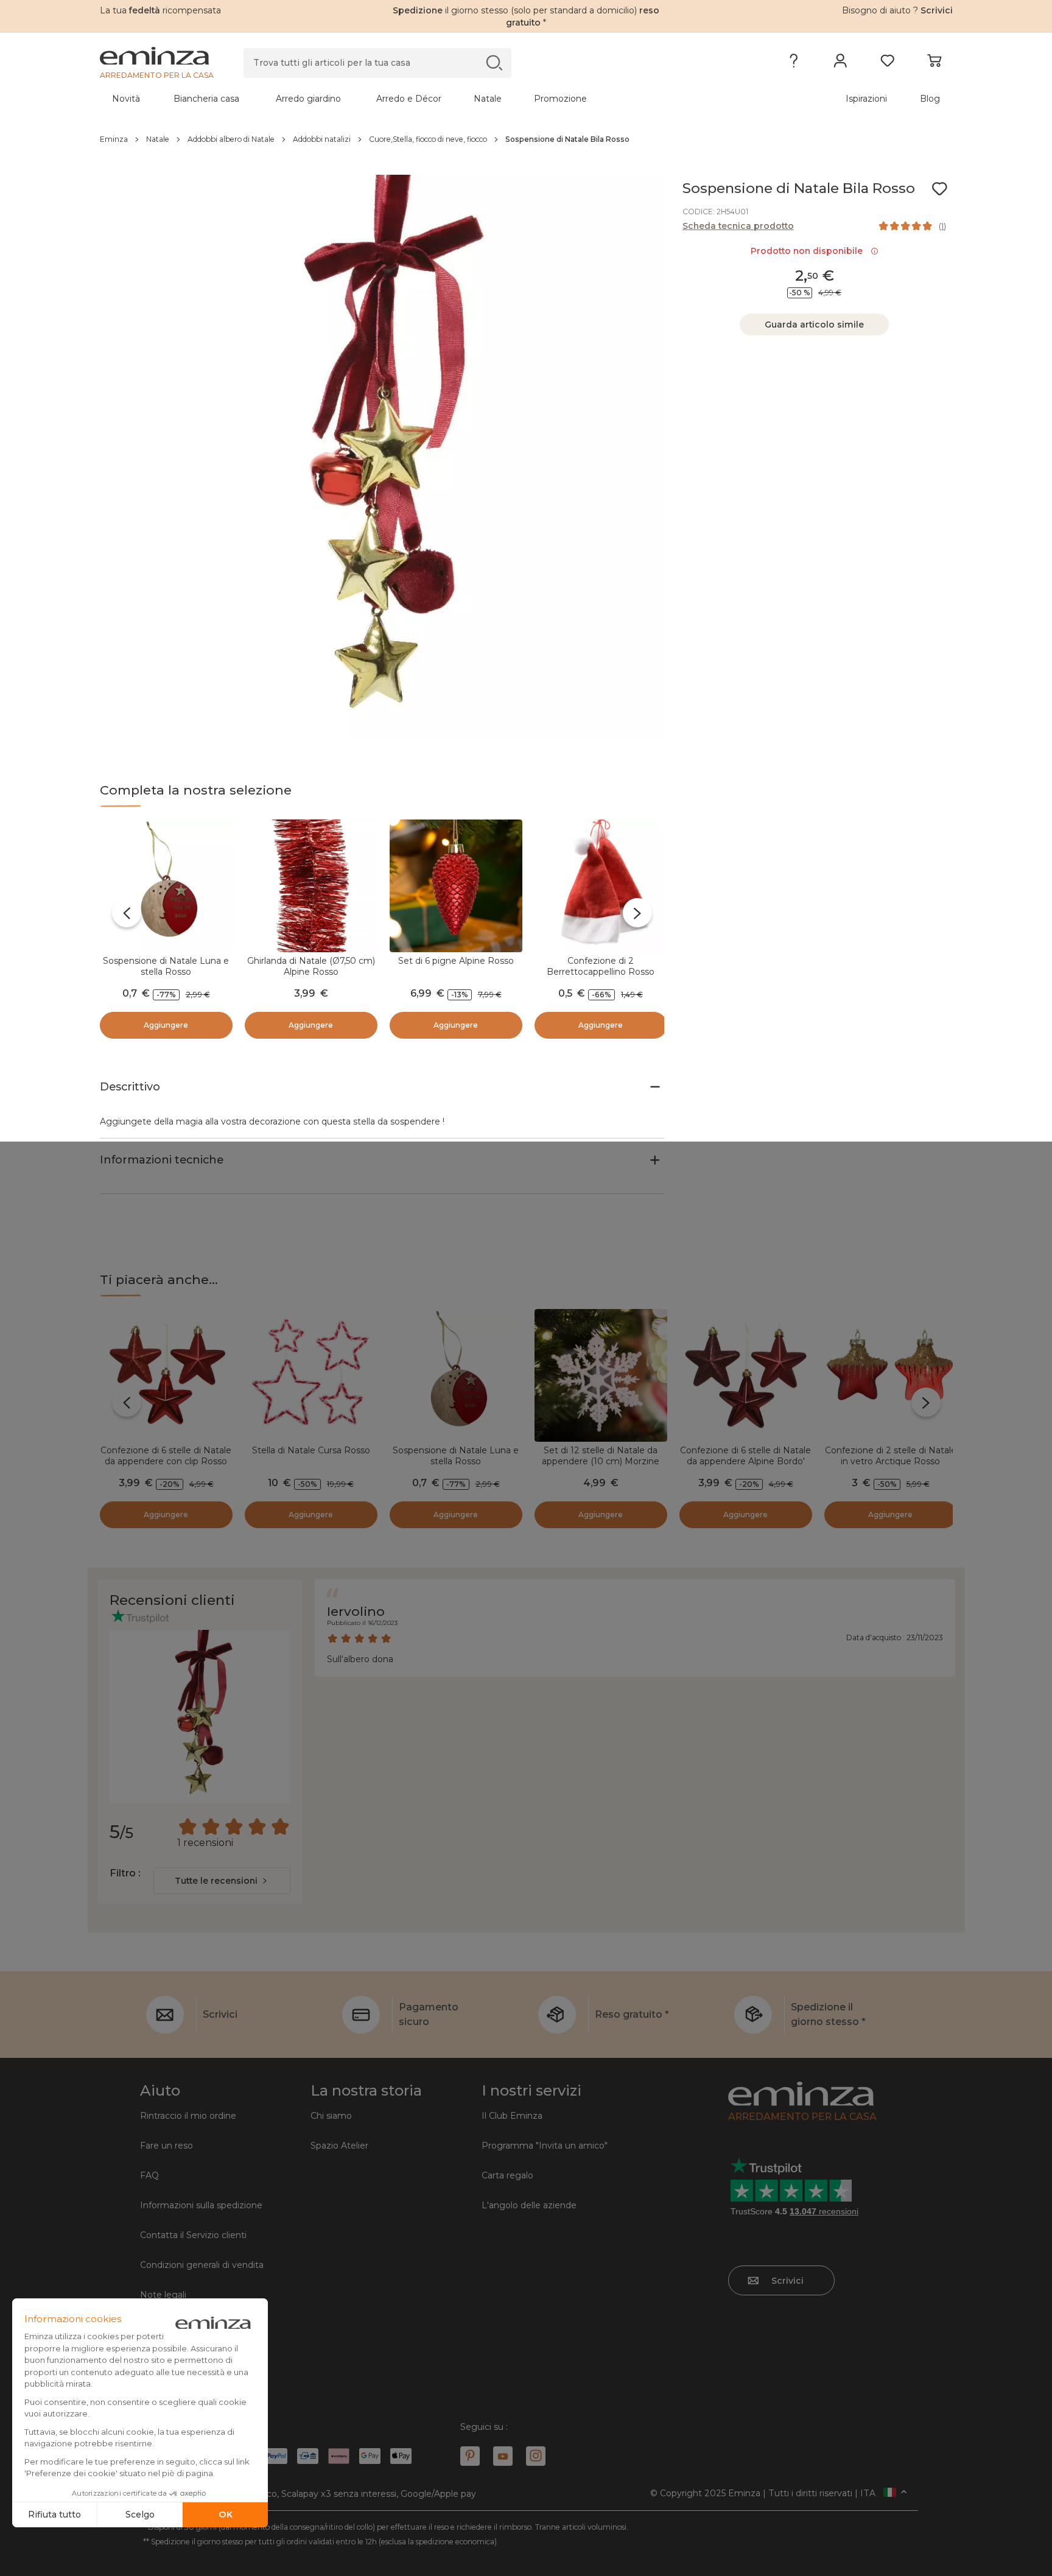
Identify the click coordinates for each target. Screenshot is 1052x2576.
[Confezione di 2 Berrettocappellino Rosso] (601, 886)
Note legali (163, 2295)
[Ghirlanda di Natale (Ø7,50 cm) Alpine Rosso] (311, 886)
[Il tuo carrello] (934, 63)
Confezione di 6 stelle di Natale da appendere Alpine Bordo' (745, 1456)
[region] (526, 139)
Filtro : (125, 1873)
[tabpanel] (421, 99)
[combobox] (222, 1881)
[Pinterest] (470, 2456)
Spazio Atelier (339, 2146)
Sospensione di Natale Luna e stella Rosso (166, 966)
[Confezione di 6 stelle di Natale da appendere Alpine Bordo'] (746, 1375)
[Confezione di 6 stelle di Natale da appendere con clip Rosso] (166, 1375)
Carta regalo (507, 2175)
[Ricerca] (494, 62)
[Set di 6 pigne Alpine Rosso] (456, 886)
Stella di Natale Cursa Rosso (311, 1450)
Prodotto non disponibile (809, 251)
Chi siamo (331, 2116)
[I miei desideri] (887, 63)
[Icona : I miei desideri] (939, 189)
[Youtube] (503, 2456)
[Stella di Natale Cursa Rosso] (311, 1375)
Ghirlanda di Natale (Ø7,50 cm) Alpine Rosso (311, 966)
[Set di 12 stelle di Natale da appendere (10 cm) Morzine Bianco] (601, 1375)
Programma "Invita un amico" (545, 2146)
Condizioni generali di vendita (202, 2265)
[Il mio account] (840, 63)
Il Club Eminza (512, 2116)
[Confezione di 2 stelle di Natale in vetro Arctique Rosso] (891, 1375)
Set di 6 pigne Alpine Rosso (456, 961)
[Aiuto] (794, 63)
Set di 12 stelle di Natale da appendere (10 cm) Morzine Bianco (601, 1461)
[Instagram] (536, 2456)
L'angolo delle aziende (529, 2205)
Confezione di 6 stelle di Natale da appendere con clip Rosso (166, 1456)
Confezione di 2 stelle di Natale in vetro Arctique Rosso (891, 1456)
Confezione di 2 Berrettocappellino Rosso (601, 966)
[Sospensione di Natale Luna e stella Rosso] (166, 886)
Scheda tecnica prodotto (738, 226)
